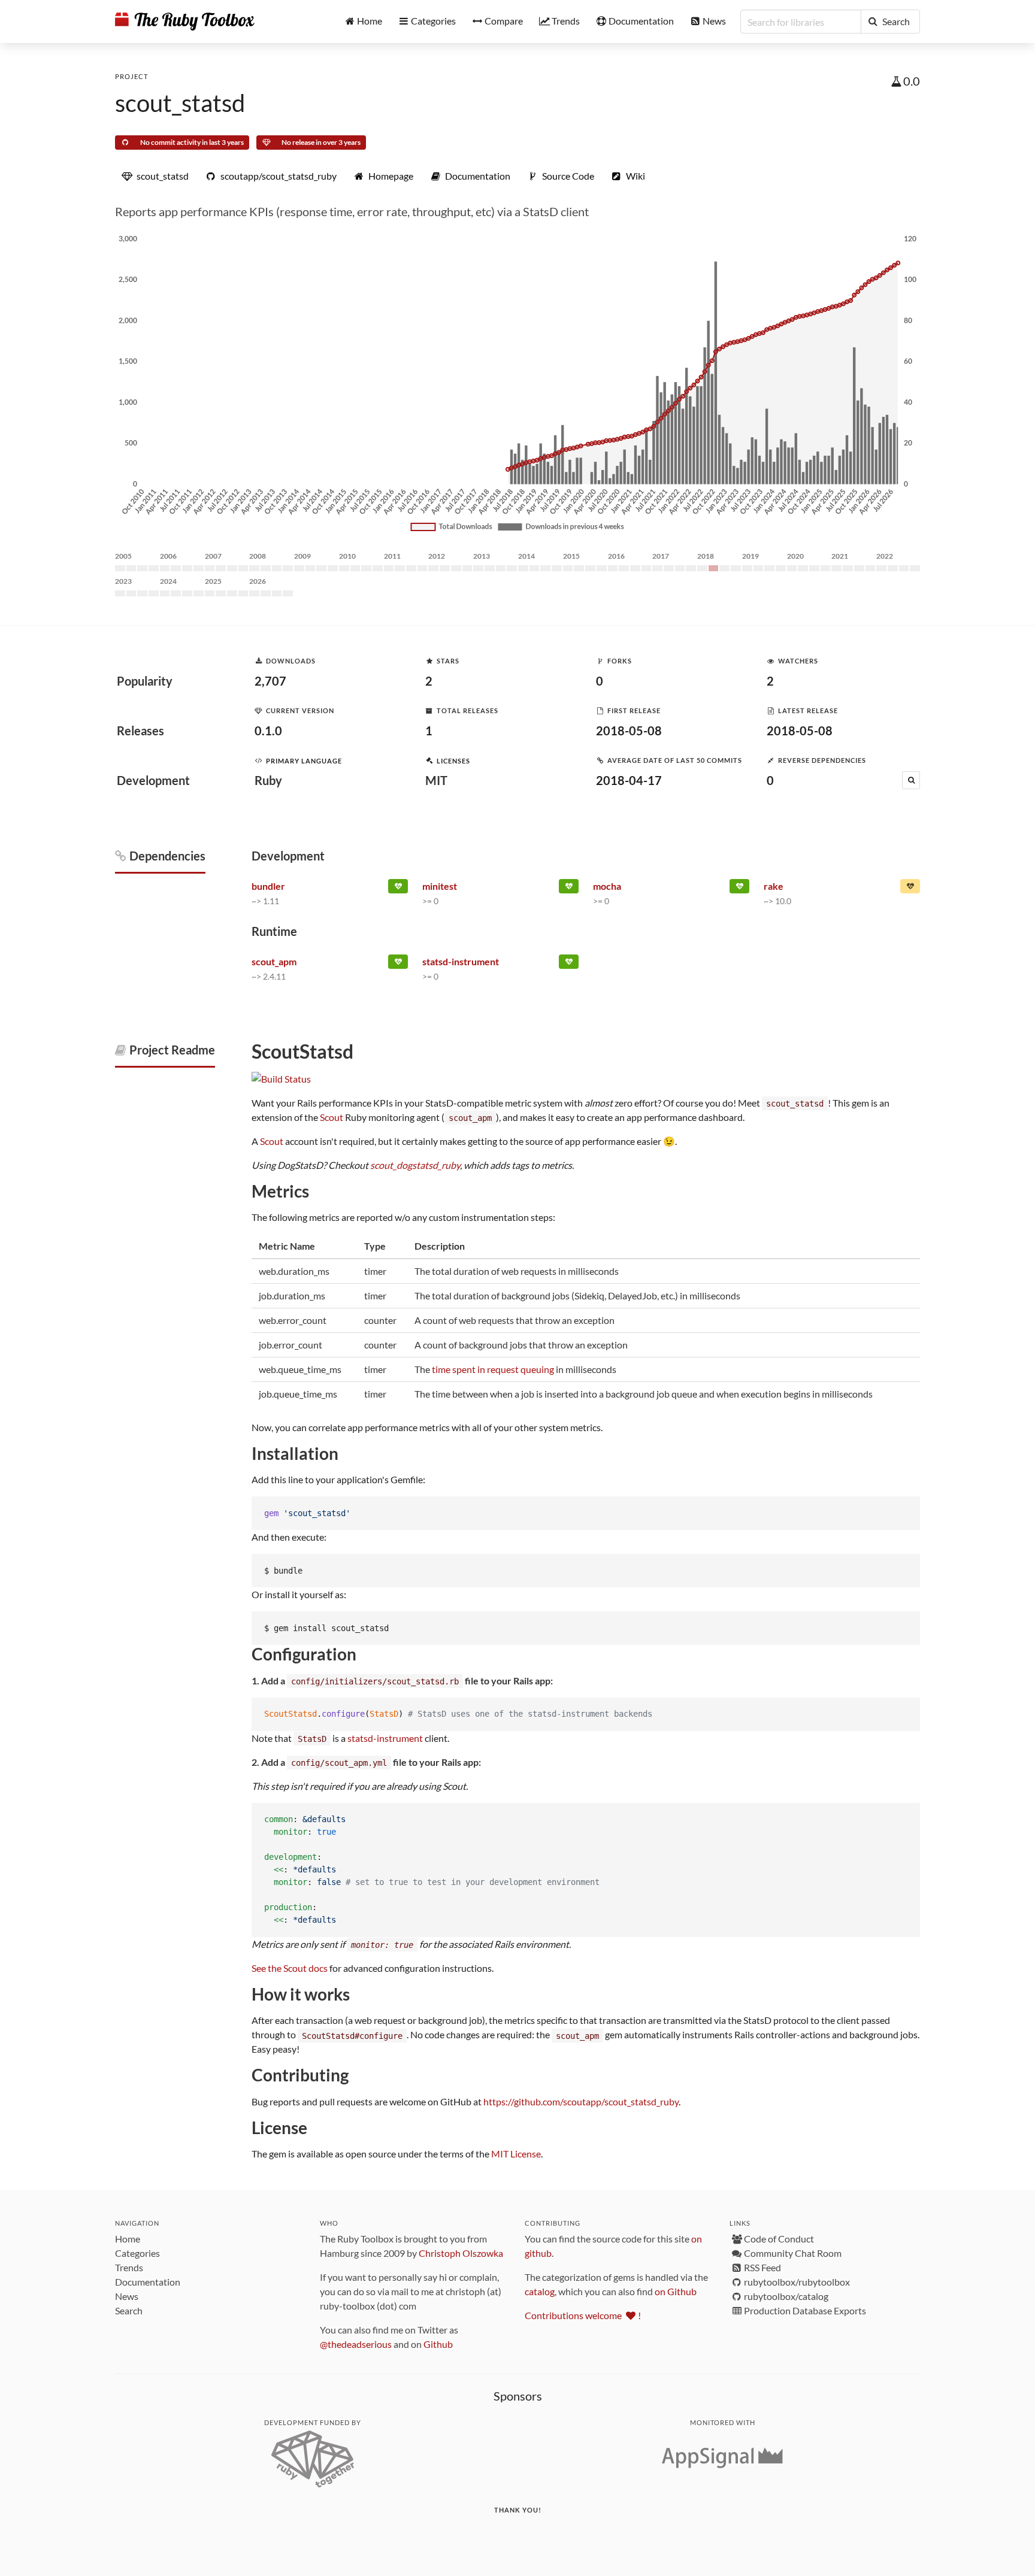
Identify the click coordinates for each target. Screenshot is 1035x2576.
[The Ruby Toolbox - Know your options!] (185, 22)
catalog (540, 2291)
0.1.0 (268, 731)
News (127, 2296)
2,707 (270, 681)
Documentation (148, 2282)
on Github (676, 2291)
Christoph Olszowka (461, 2253)
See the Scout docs (290, 1968)
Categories (137, 2253)
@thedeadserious (356, 2344)
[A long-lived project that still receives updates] (398, 889)
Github (438, 2344)
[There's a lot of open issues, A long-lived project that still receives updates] (910, 889)
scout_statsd (180, 103)
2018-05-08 (629, 731)
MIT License (516, 2154)
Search (129, 2310)
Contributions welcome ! (583, 2315)
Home (128, 2239)
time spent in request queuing (493, 1369)
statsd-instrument (385, 1738)
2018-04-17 (629, 780)
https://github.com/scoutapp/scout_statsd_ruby (581, 2101)
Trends (129, 2267)
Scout (332, 1117)
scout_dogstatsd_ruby (415, 1165)
